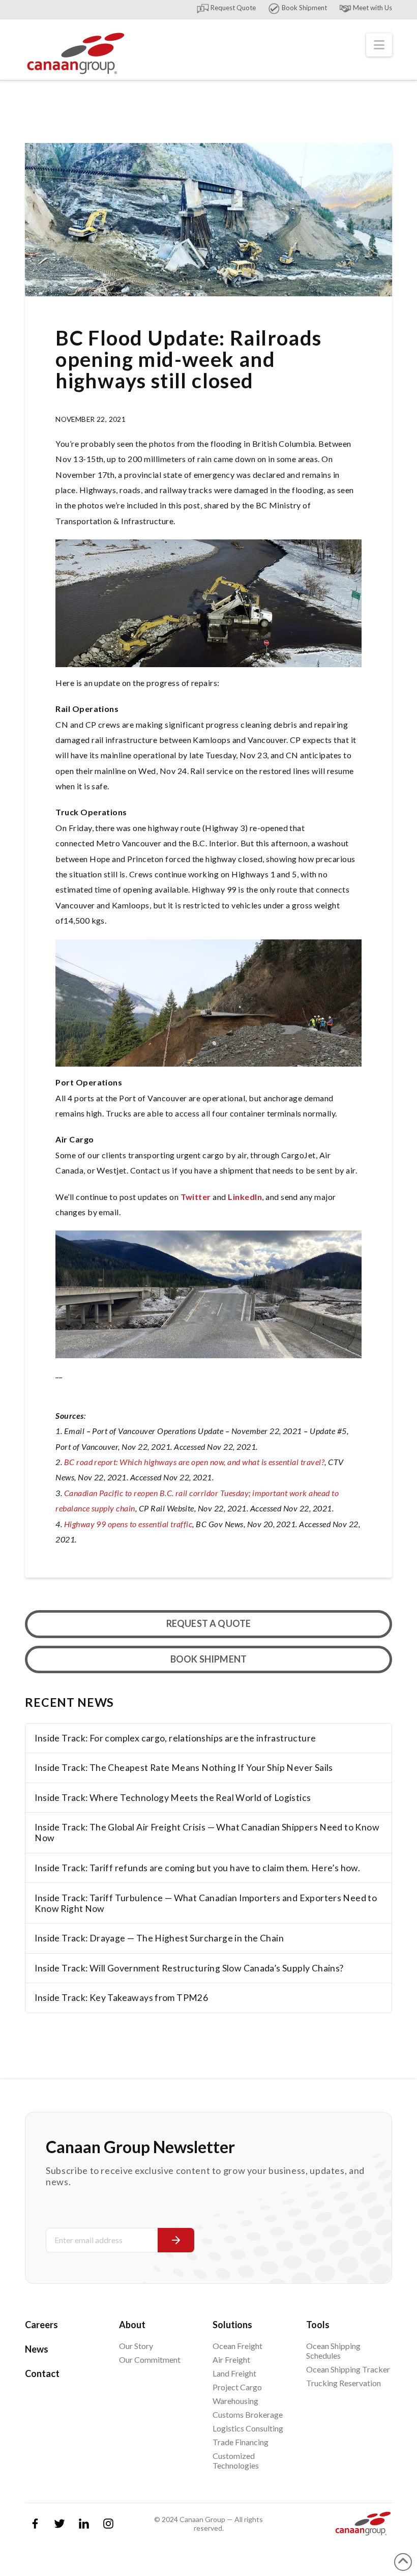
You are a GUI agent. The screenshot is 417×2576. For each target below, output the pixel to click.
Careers (41, 2325)
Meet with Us (372, 8)
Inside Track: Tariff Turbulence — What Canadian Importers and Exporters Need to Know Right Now (206, 1903)
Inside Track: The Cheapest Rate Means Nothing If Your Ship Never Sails (184, 1768)
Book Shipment (304, 8)
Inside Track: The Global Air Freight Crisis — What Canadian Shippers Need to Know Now (207, 1833)
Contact (42, 2373)
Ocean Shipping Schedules (333, 2351)
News (37, 2349)
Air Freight (231, 2359)
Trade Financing (241, 2442)
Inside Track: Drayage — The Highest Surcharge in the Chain (159, 1938)
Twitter (197, 1197)
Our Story (136, 2346)
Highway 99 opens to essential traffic (128, 1524)
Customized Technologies (236, 2460)
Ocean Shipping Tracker (348, 2369)
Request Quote (232, 8)
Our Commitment (150, 2359)
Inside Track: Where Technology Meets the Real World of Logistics (173, 1798)
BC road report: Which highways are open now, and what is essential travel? (195, 1462)
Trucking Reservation (344, 2383)
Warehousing (235, 2401)
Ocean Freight (237, 2346)
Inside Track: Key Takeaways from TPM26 (121, 1998)
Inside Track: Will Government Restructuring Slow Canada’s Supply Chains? (189, 1968)
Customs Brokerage (248, 2414)
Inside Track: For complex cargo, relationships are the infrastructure (175, 1738)
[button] (379, 45)
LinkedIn (245, 1197)
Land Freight (234, 2373)
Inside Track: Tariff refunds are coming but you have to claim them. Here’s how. (197, 1868)
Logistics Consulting (248, 2428)
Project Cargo (237, 2387)
